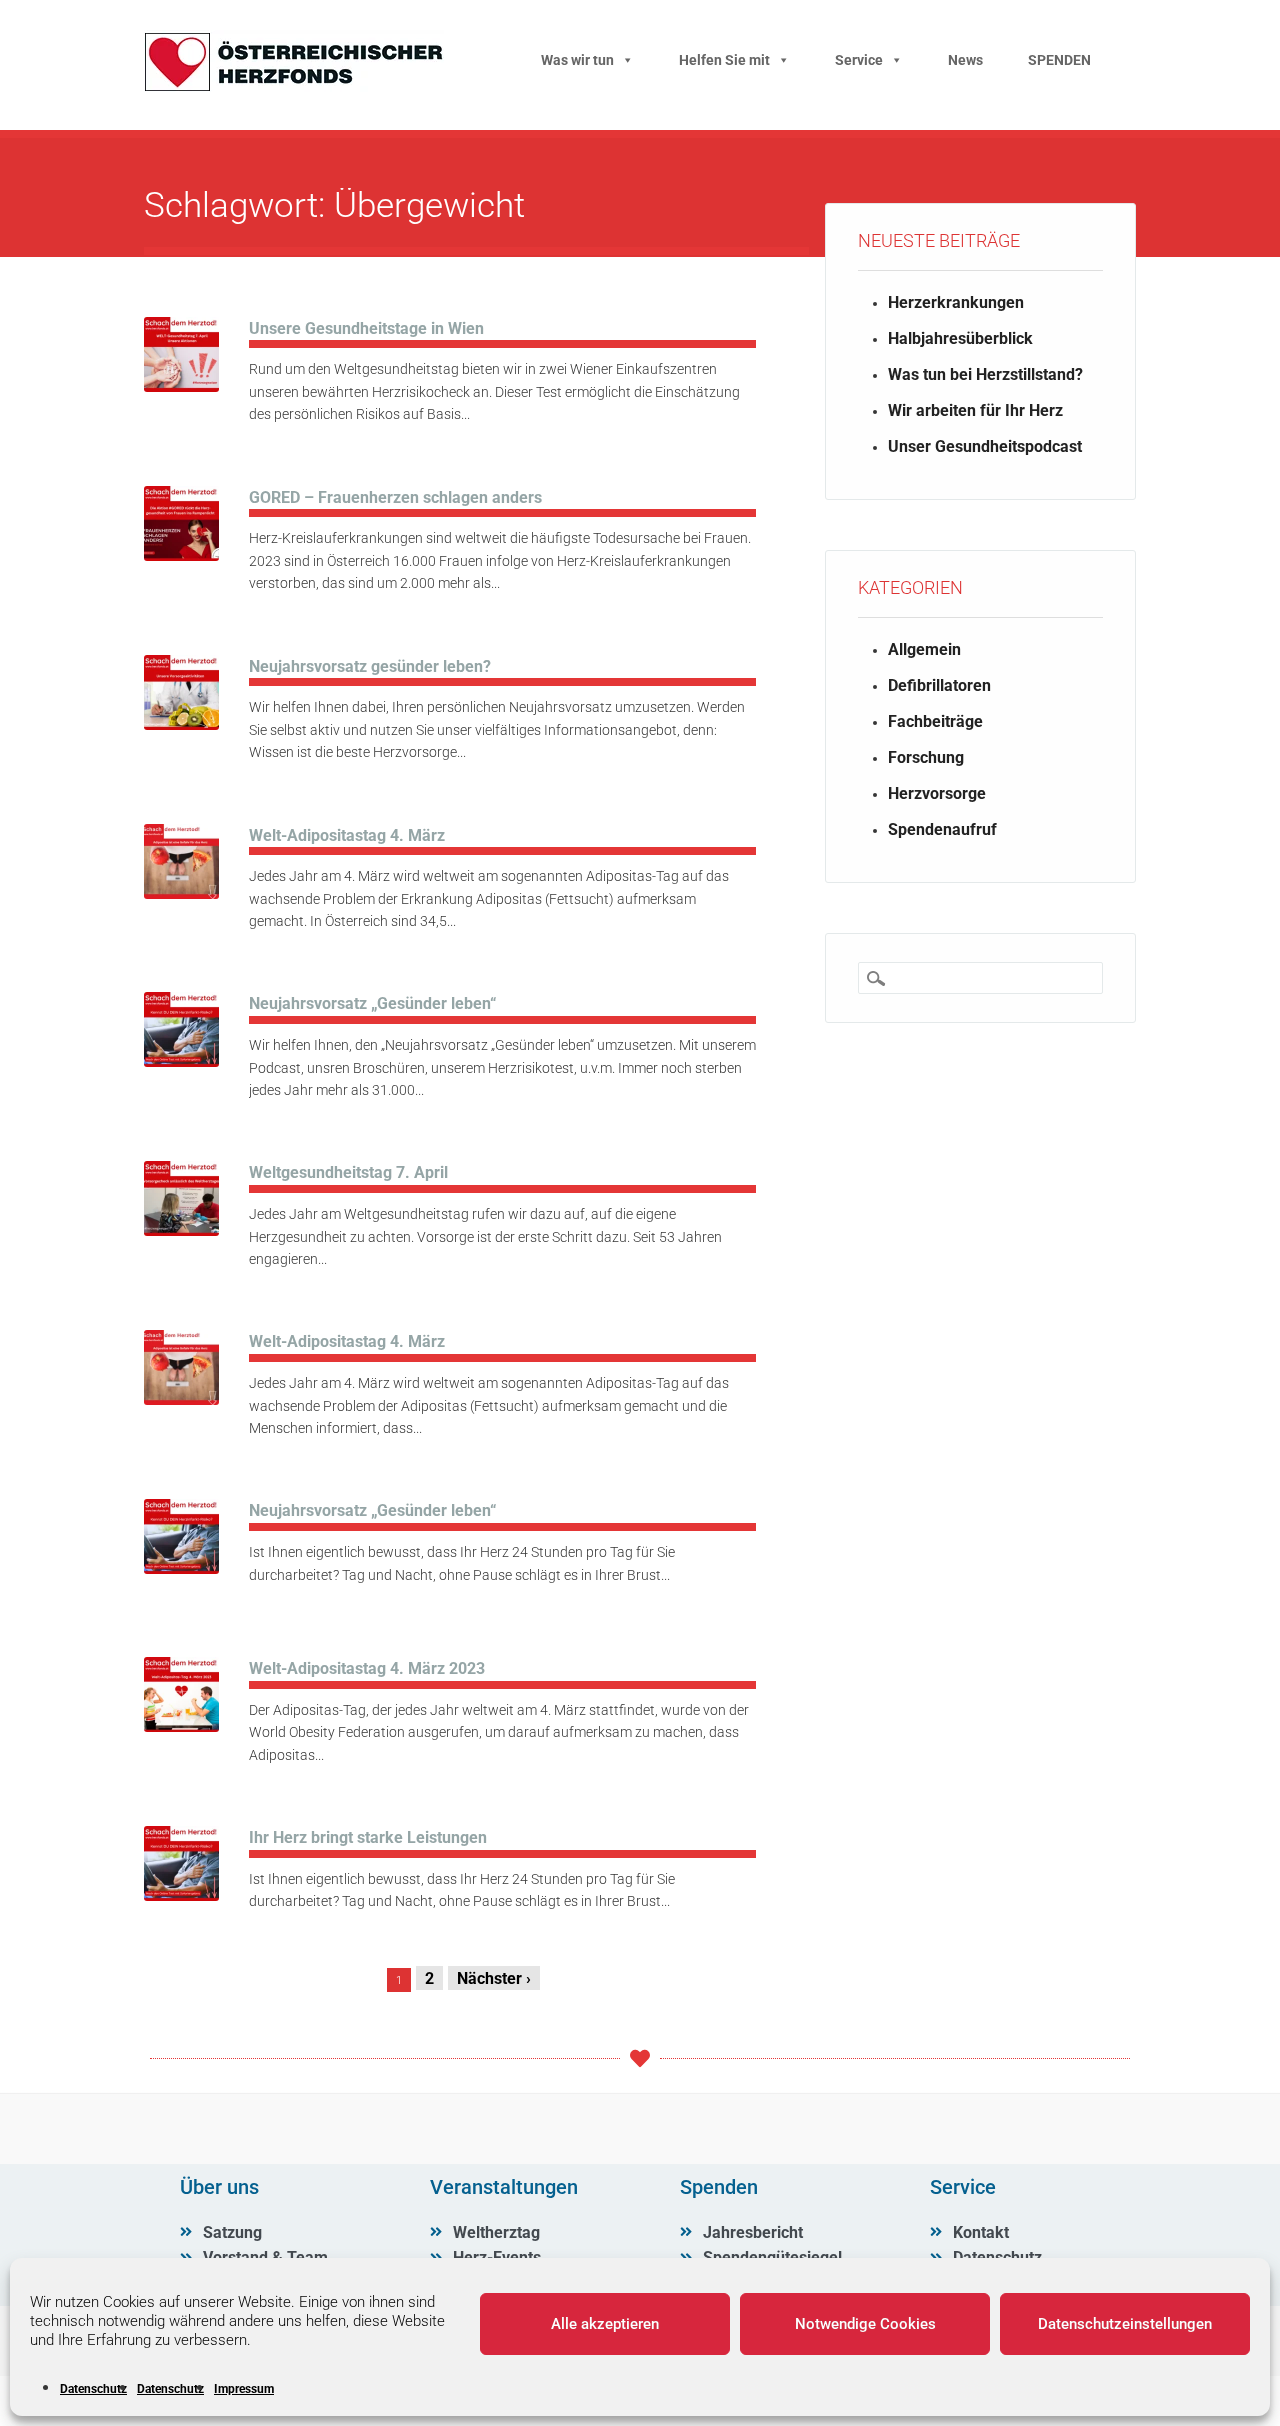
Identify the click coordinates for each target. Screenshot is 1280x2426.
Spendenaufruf (942, 829)
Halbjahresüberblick (960, 338)
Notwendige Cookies (865, 2324)
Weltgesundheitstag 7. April (348, 1172)
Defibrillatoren (939, 685)
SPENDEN (1059, 60)
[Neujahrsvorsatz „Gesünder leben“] (181, 1061)
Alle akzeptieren (605, 2324)
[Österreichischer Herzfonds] (294, 86)
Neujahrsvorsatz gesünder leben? (370, 666)
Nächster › (494, 1978)
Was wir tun (577, 60)
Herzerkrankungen (956, 302)
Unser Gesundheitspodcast (985, 446)
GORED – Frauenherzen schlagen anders (395, 497)
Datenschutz (93, 2389)
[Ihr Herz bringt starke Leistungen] (181, 1895)
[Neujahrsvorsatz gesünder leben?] (181, 724)
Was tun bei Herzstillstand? (985, 374)
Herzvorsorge (937, 793)
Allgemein (924, 649)
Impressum (244, 2389)
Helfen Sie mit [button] (724, 60)
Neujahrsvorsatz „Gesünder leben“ (372, 1003)
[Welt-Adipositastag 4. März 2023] (181, 1726)
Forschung (926, 757)
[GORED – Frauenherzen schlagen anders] (181, 555)
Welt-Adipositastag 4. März (347, 835)
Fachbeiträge (935, 721)
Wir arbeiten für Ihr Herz (975, 410)
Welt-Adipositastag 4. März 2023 (367, 1668)
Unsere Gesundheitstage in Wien (366, 328)
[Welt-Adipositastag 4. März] (181, 893)
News (965, 60)
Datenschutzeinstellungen (1125, 2324)
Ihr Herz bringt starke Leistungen (368, 1837)
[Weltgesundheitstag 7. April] (181, 1230)
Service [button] (859, 60)
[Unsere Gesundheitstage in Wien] (181, 386)
